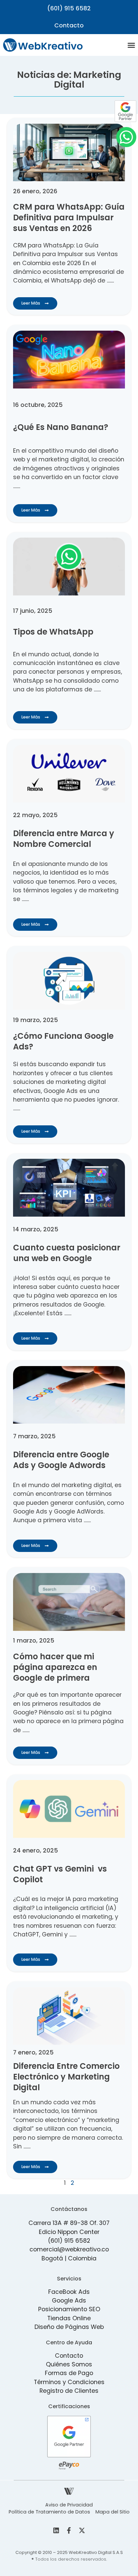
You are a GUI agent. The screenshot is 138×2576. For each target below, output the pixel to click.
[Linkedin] (56, 2531)
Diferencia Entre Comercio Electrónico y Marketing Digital (66, 2077)
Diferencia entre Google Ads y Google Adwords (61, 1460)
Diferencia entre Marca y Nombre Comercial (64, 839)
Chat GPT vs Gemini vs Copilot (60, 1874)
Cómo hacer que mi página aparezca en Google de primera (55, 1667)
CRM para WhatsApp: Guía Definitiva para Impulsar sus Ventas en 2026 (69, 217)
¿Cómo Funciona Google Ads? (63, 1041)
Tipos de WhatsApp (53, 632)
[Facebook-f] (69, 2531)
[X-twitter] (82, 2531)
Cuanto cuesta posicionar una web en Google (67, 1253)
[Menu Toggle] (131, 45)
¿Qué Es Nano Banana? (61, 427)
